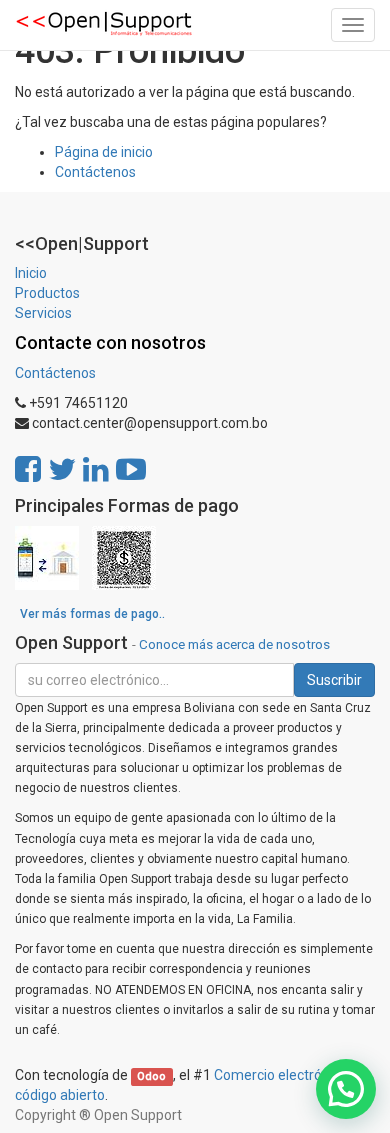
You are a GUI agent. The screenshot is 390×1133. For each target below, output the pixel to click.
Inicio (31, 273)
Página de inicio (104, 152)
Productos (47, 293)
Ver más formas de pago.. (92, 614)
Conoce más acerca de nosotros (234, 644)
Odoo (151, 1076)
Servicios (43, 313)
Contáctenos (95, 172)
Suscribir (334, 680)
